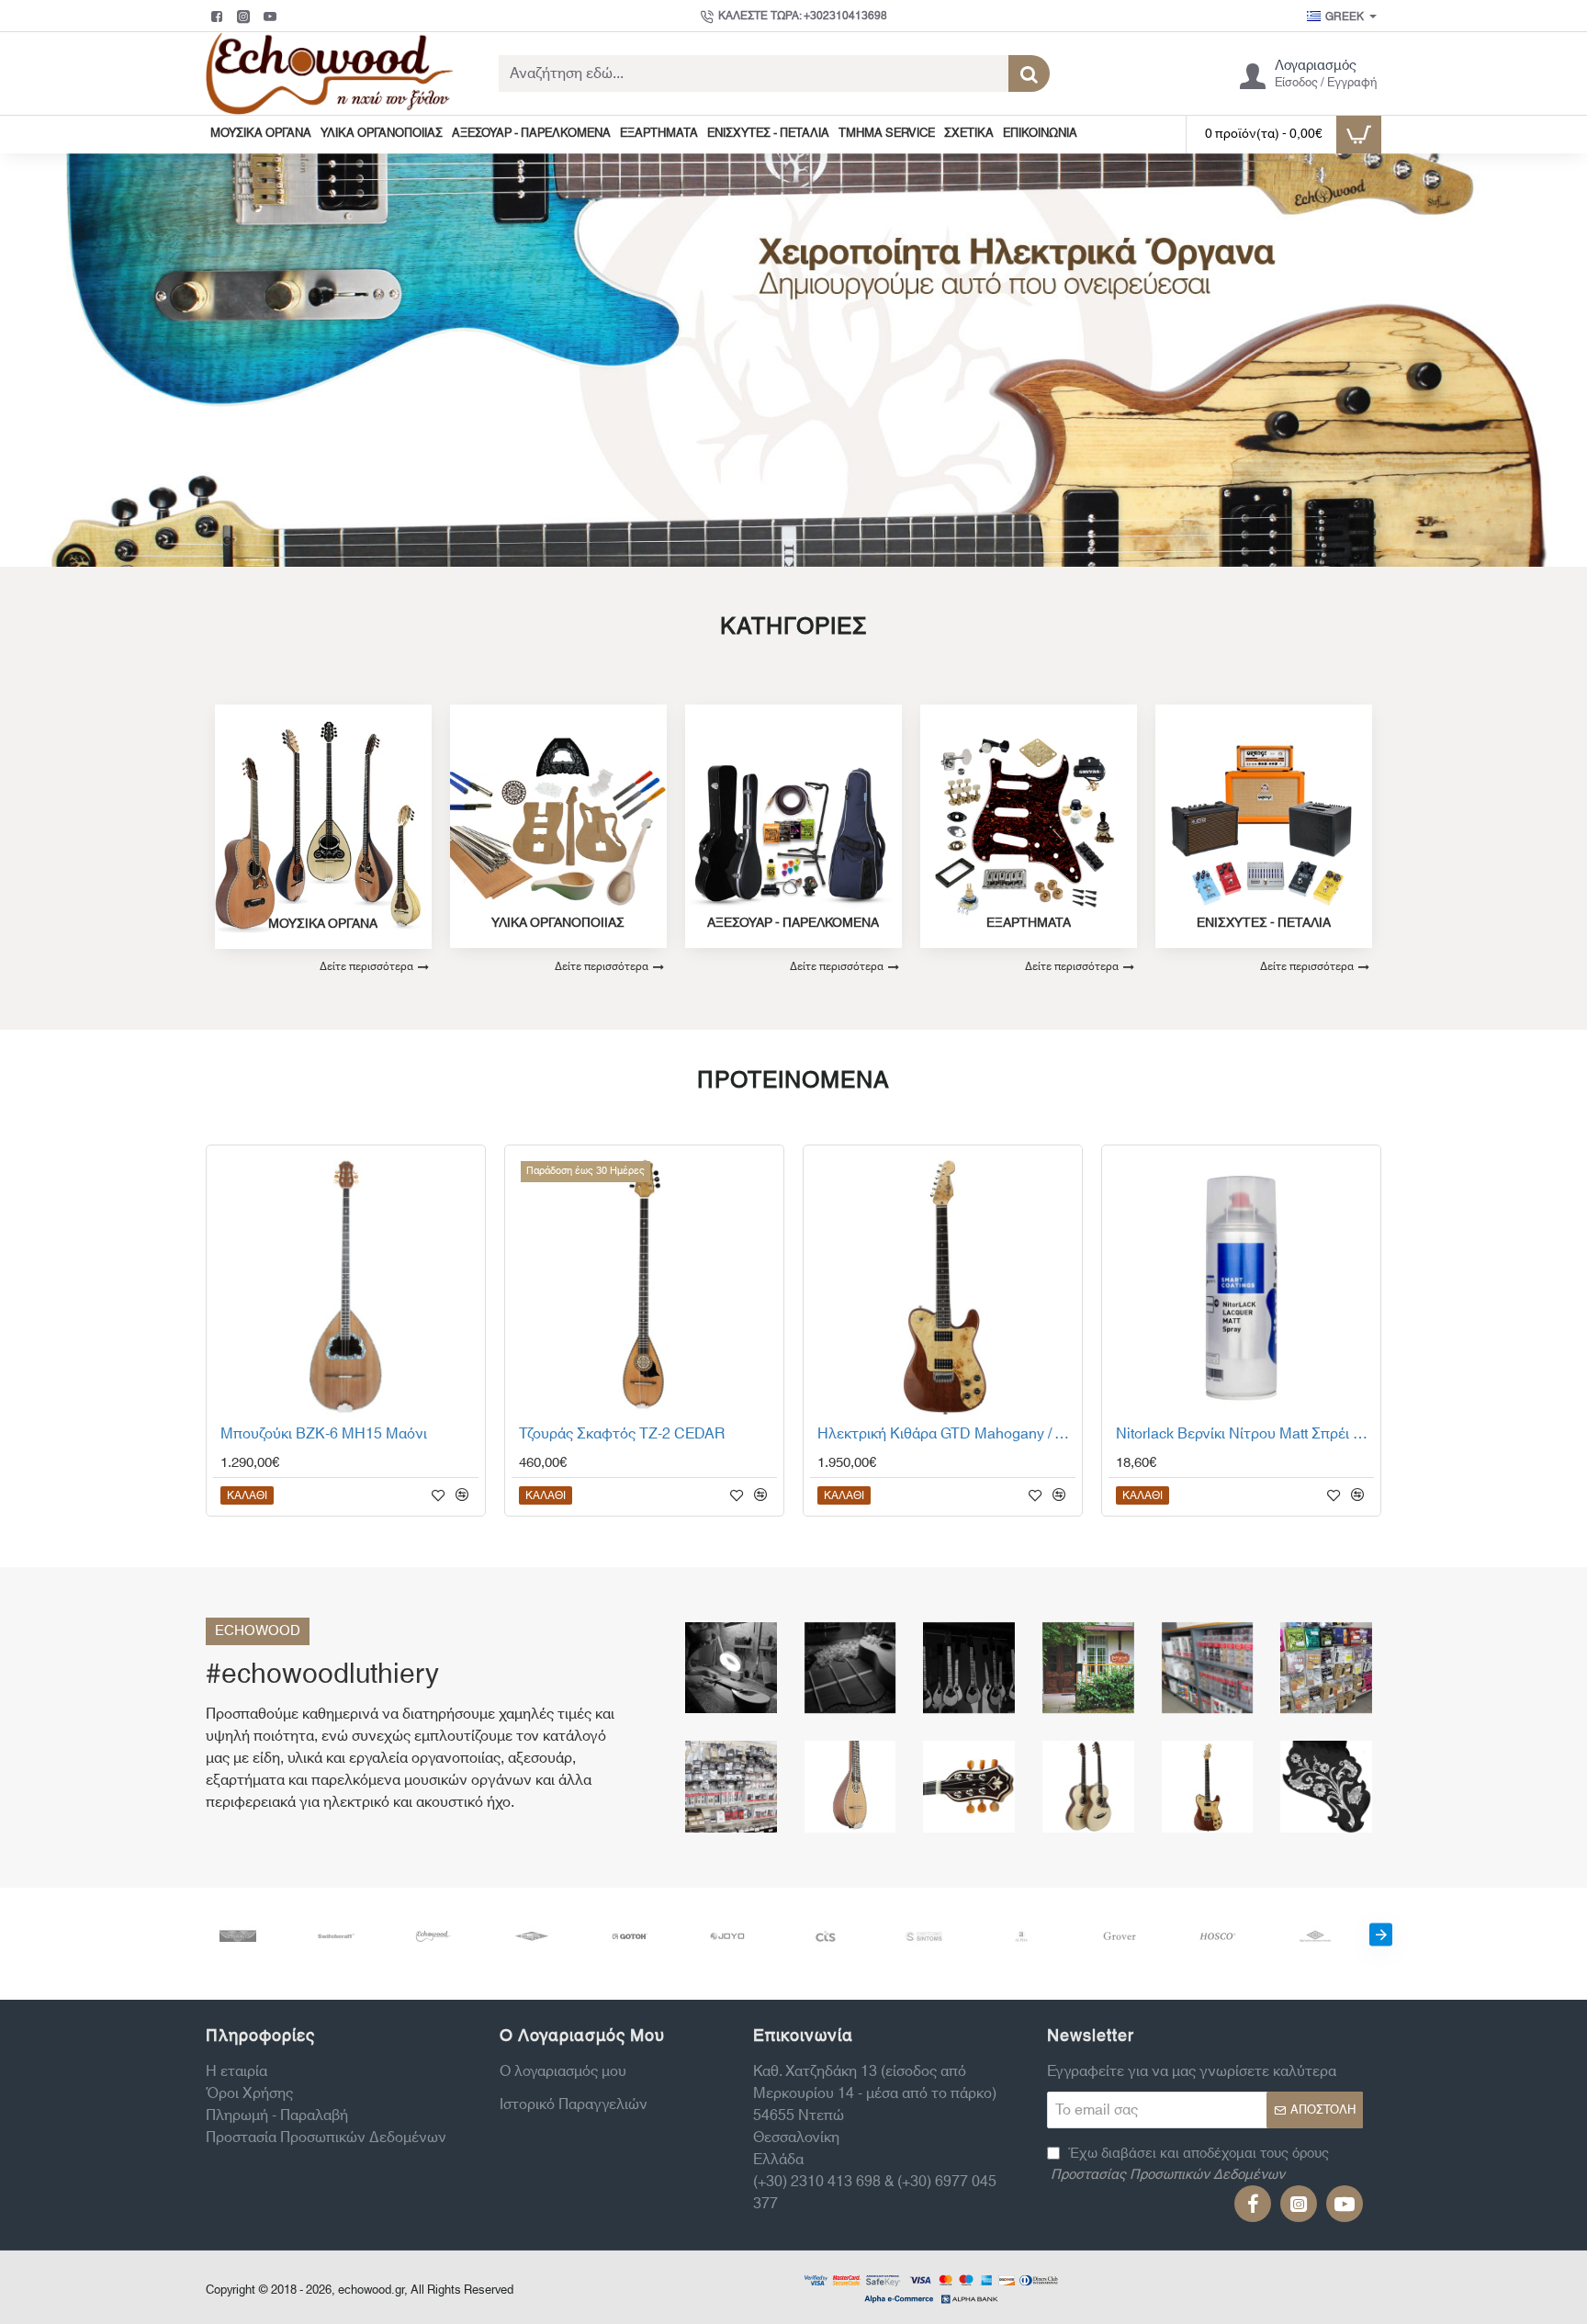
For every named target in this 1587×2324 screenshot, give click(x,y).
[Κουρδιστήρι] (1326, 1668)
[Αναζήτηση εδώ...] (1029, 73)
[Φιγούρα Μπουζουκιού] (1326, 1787)
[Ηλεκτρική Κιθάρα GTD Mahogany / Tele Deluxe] (943, 1285)
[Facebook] (219, 17)
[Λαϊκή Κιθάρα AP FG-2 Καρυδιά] (1088, 1787)
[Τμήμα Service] (850, 1668)
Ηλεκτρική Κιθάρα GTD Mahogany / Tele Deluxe (946, 1435)
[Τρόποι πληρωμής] (931, 2287)
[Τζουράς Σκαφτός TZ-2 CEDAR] (644, 1285)
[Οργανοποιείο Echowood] (1088, 1668)
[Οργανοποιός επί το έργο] (731, 1668)
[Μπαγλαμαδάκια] (969, 1668)
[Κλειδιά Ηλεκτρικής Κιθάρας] (1208, 1668)
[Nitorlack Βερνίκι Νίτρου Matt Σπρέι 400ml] (1241, 1285)
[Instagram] (246, 17)
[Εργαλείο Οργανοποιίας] (731, 1787)
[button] (247, 1495)
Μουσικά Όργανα (323, 925)
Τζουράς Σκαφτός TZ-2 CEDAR (622, 1435)
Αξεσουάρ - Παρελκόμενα (793, 924)
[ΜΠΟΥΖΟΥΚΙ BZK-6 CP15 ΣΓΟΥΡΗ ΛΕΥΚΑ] (969, 1787)
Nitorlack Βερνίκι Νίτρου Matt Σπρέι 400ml (1245, 1435)
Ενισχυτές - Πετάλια (1264, 924)
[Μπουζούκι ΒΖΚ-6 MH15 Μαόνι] (346, 1285)
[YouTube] (272, 17)
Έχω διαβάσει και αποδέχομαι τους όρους (1190, 2165)
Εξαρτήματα (1029, 924)
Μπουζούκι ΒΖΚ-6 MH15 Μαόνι (324, 1435)
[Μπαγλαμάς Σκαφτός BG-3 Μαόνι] (850, 1787)
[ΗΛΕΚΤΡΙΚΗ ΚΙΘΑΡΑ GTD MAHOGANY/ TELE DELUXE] (1208, 1787)
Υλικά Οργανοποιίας (558, 924)
